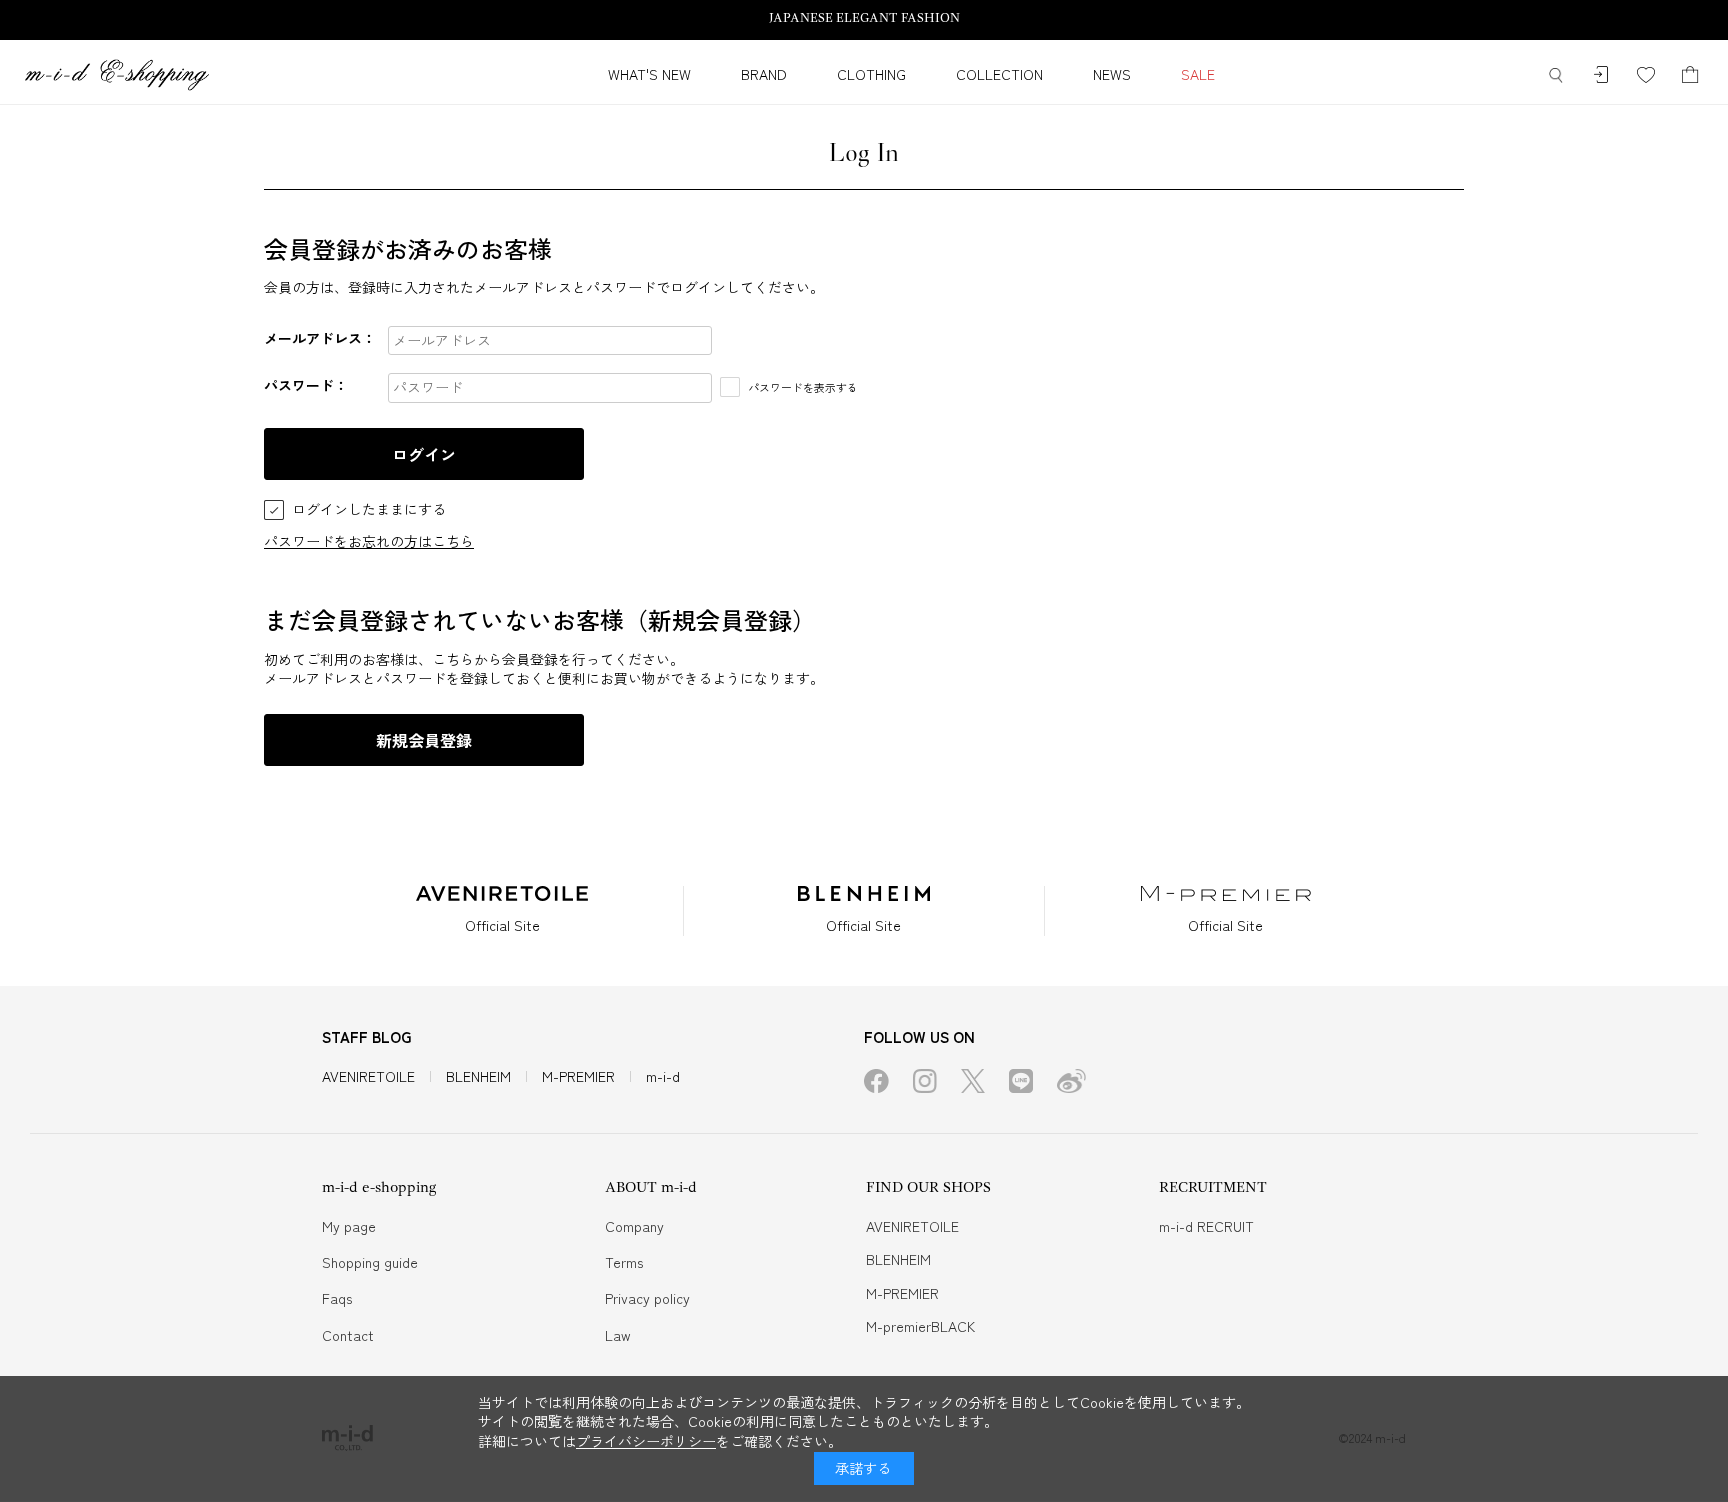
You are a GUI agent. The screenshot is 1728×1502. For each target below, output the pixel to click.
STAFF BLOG (367, 1036)
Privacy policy (647, 1298)
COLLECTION (999, 74)
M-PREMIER (578, 1076)
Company (634, 1226)
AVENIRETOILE (368, 1076)
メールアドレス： (320, 338)
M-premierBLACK (920, 1326)
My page (349, 1226)
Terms (624, 1262)
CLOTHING (871, 74)
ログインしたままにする (369, 509)
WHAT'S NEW (649, 74)
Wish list (1645, 75)
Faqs (337, 1298)
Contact (348, 1335)
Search (1555, 75)
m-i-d (663, 1076)
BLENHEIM (478, 1076)
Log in (1600, 75)
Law (618, 1335)
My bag (1690, 75)
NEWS (1112, 74)
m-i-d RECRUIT (1206, 1226)
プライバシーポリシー (646, 1441)
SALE (1198, 74)
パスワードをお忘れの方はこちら (369, 541)
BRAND (764, 74)
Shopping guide (370, 1262)
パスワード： (306, 385)
